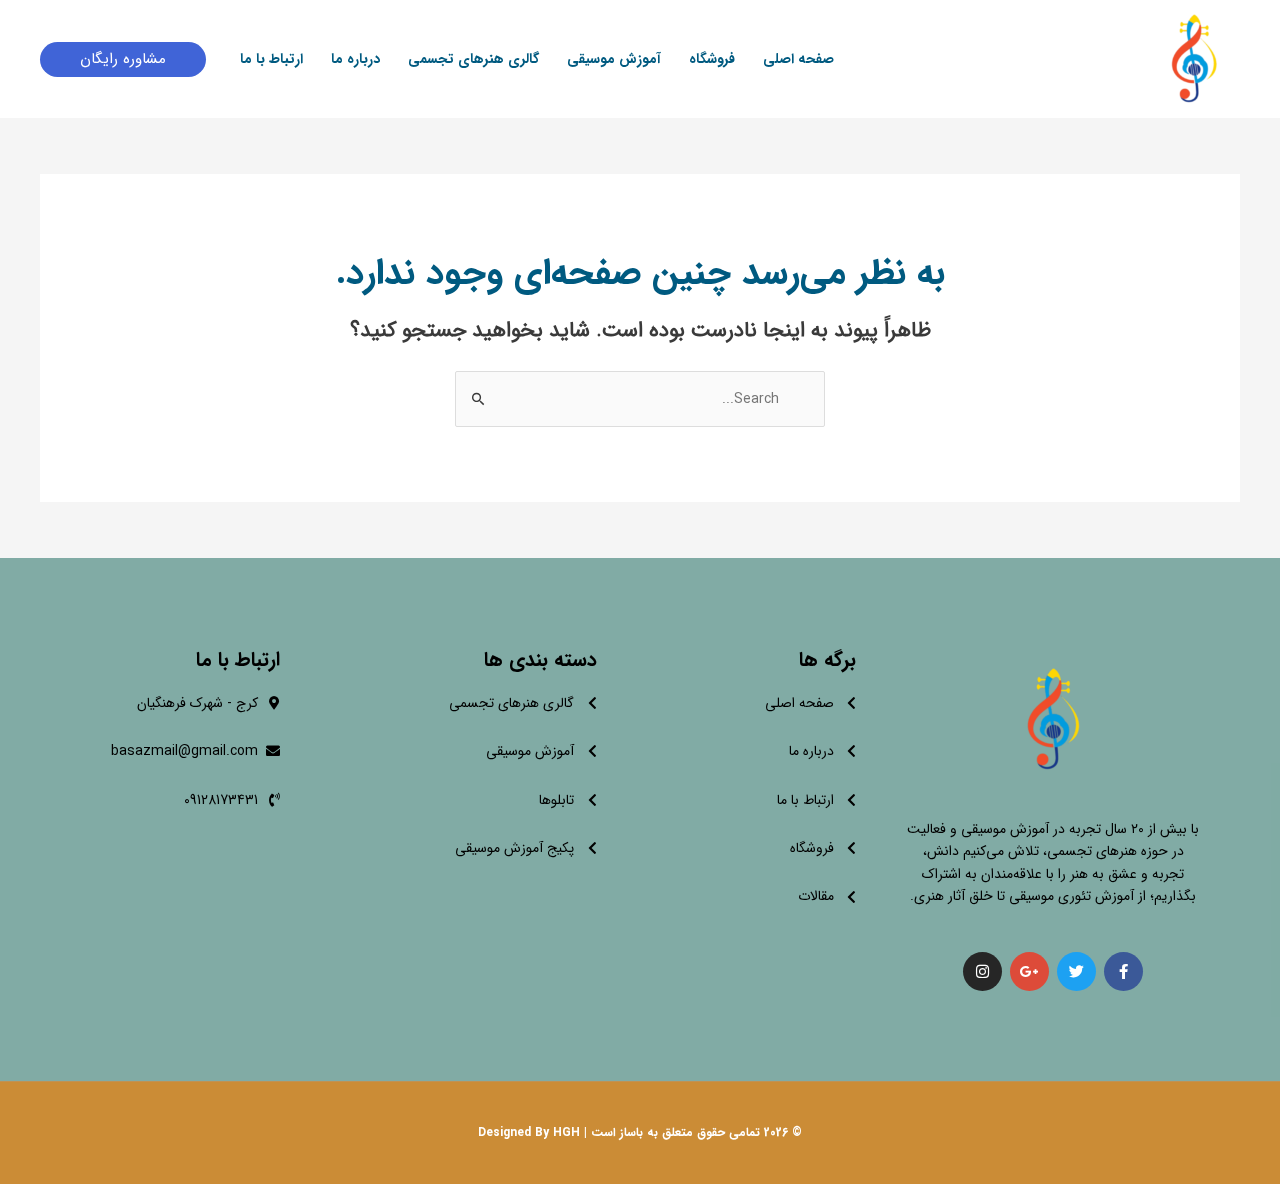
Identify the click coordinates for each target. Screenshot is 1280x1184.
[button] (123, 59)
